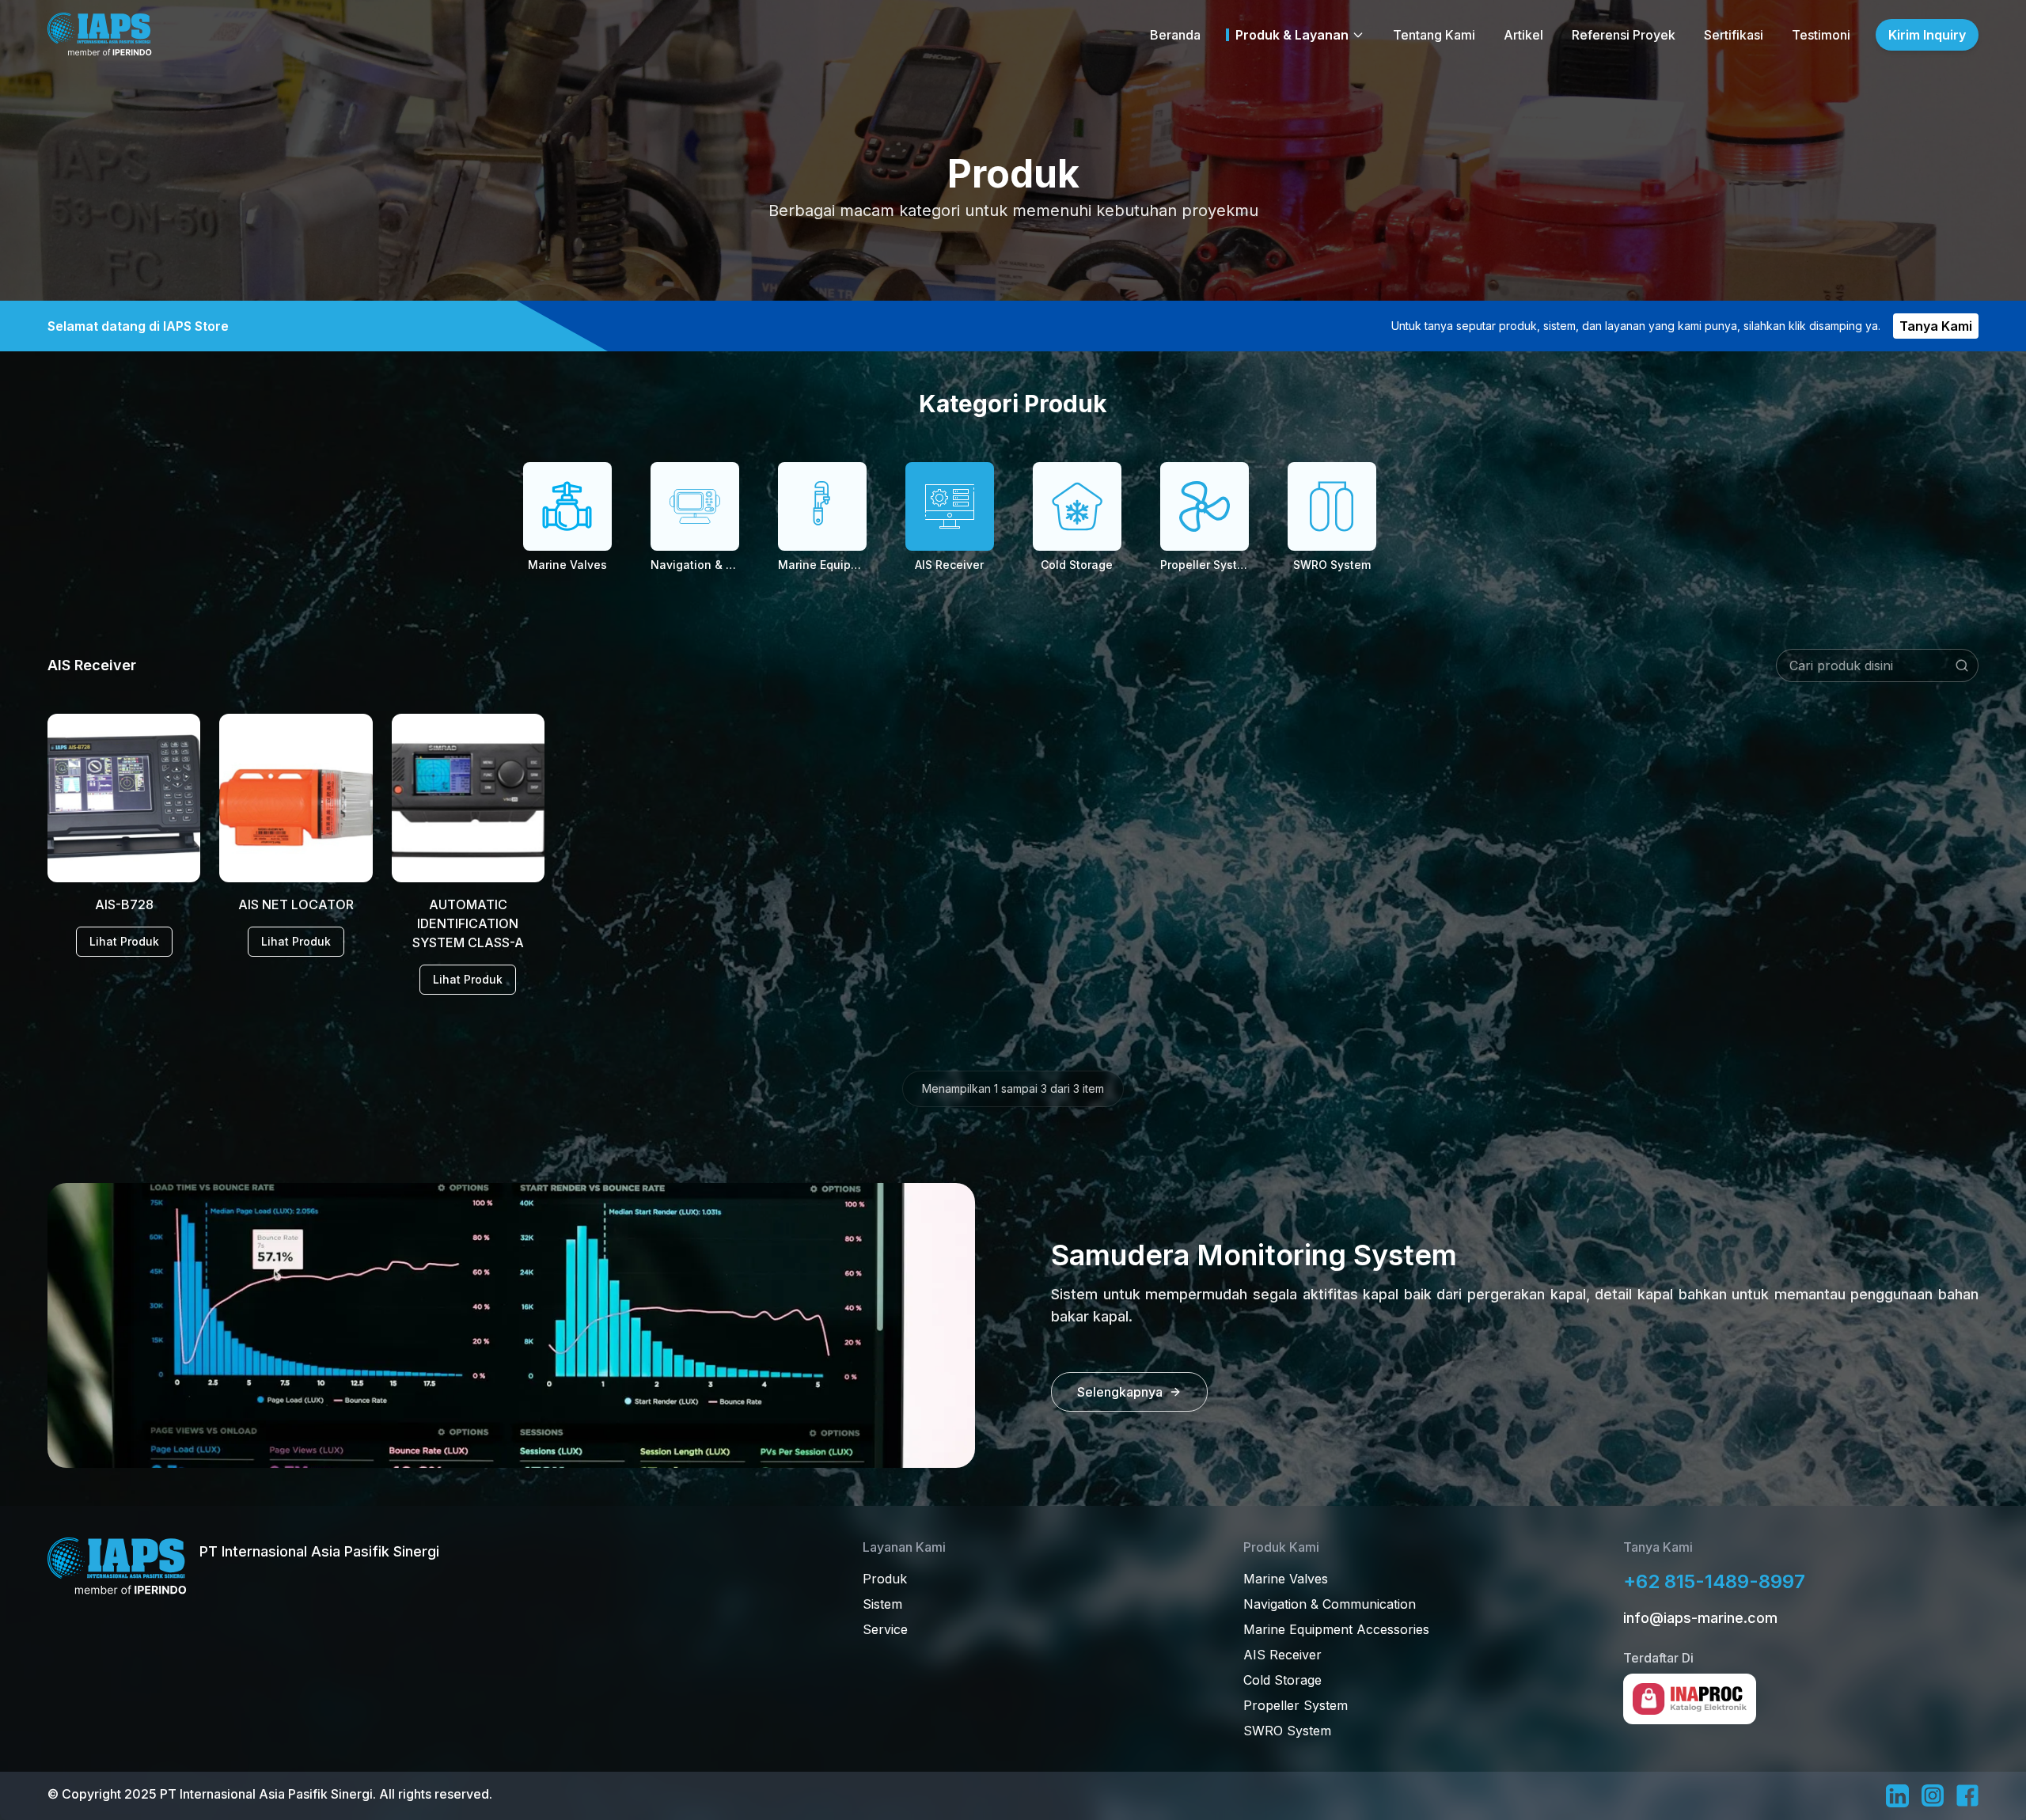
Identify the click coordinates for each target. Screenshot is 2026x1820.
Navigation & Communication (1330, 1604)
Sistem (882, 1604)
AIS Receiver (1282, 1655)
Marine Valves (1286, 1579)
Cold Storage (1282, 1680)
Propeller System (1296, 1705)
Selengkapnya (1120, 1392)
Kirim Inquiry (1927, 35)
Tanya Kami (1936, 326)
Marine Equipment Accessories (1336, 1629)
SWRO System (1287, 1731)
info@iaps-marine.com (1700, 1618)
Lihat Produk (124, 941)
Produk (885, 1579)
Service (885, 1629)
